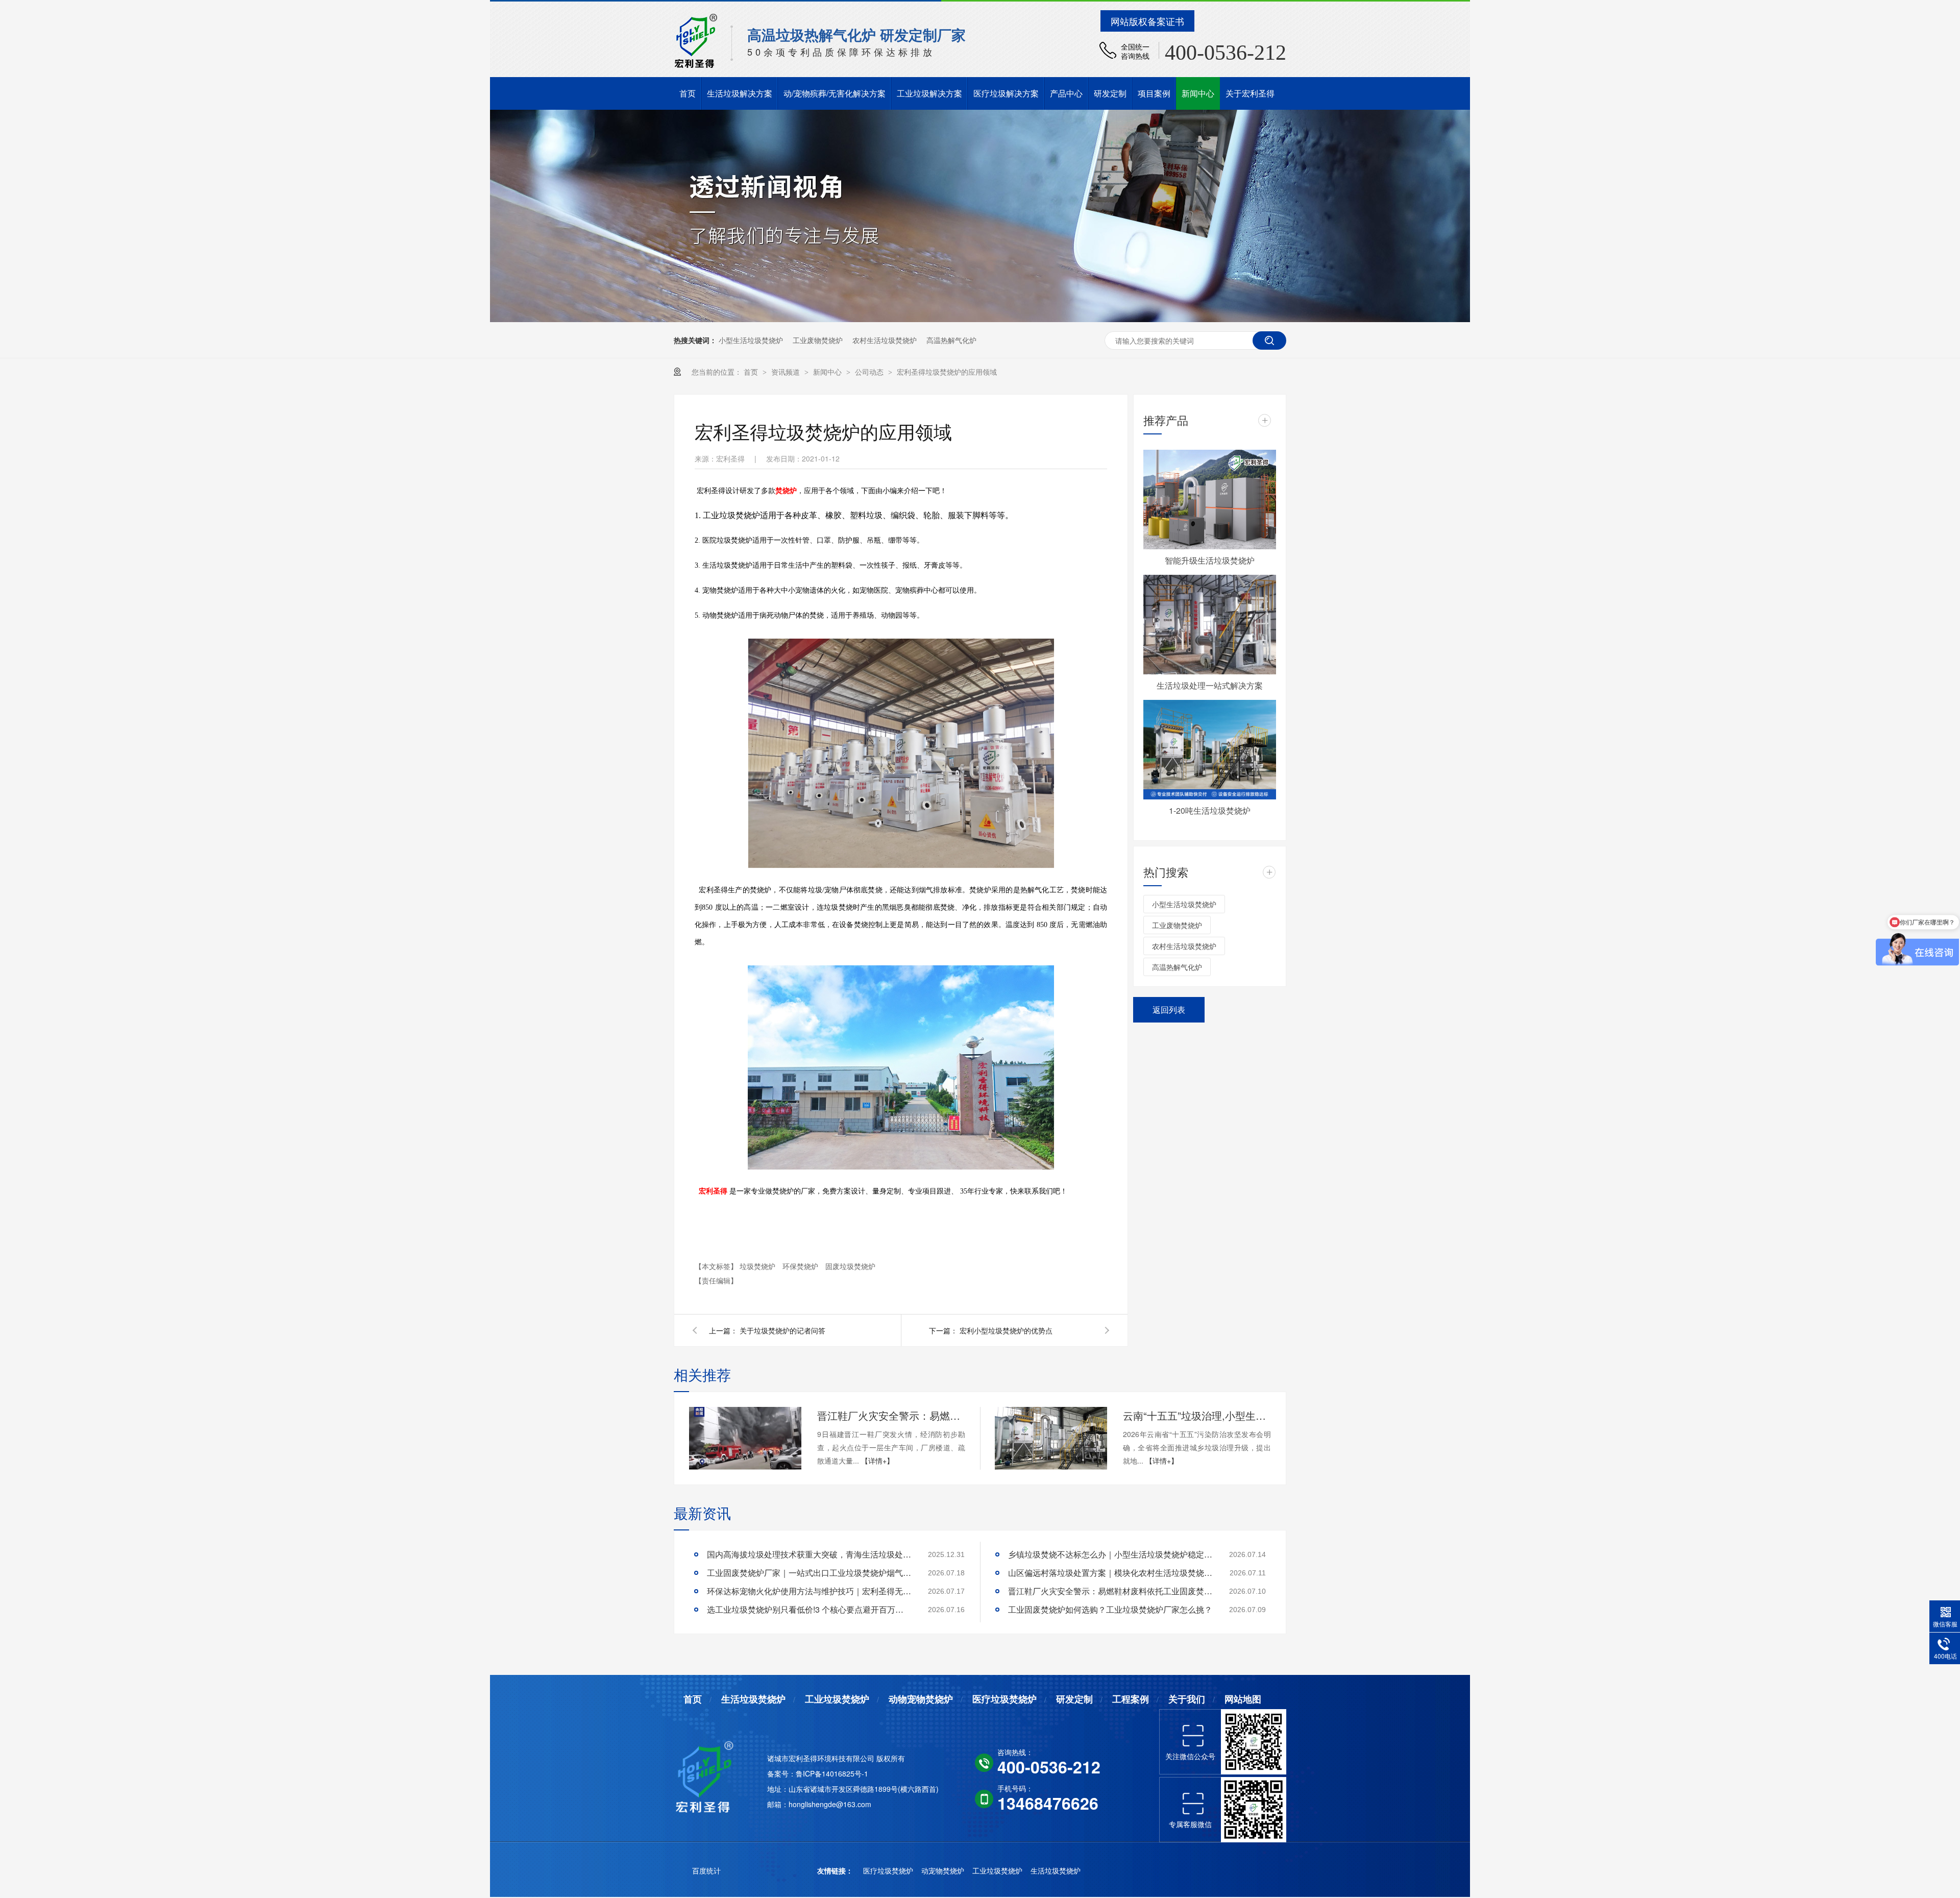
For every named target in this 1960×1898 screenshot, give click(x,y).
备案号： (781, 1773)
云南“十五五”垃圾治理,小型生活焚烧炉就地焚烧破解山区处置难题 (1197, 1415)
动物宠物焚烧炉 (921, 1699)
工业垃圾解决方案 (929, 93)
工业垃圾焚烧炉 (837, 1699)
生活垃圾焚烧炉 (753, 1699)
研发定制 (1110, 93)
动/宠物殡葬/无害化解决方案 (835, 93)
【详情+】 (877, 1461)
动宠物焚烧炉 (944, 1870)
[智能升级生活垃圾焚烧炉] (1210, 500)
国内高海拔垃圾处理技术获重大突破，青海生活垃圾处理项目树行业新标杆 (809, 1554)
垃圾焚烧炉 (758, 1266)
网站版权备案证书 (1147, 21)
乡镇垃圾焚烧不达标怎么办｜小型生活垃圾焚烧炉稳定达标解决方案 (1110, 1554)
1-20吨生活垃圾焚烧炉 (1210, 810)
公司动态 (870, 372)
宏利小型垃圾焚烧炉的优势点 (1006, 1330)
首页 (688, 93)
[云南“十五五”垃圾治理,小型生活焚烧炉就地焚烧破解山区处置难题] (1051, 1439)
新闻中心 (1198, 93)
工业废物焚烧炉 (818, 340)
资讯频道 (787, 372)
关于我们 (1187, 1699)
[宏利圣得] (708, 1775)
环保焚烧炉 (801, 1266)
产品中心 (1066, 93)
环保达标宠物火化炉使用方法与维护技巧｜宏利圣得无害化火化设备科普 (809, 1591)
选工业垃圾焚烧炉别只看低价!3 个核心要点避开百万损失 (809, 1609)
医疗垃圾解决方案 (1006, 93)
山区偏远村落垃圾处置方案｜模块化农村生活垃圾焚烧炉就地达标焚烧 (1110, 1573)
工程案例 (1131, 1699)
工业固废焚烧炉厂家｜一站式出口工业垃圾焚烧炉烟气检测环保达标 (809, 1573)
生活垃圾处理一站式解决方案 (1210, 685)
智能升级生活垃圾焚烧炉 (1210, 560)
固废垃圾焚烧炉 (850, 1266)
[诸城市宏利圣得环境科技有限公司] (696, 66)
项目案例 (1154, 93)
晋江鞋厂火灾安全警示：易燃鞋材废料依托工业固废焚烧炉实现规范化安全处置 (891, 1415)
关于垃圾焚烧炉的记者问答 (782, 1330)
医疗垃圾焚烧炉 (1004, 1699)
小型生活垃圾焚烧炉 (751, 340)
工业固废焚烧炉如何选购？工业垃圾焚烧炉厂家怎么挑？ (1110, 1609)
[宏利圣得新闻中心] (980, 319)
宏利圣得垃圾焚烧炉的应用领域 (947, 372)
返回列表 (1169, 1009)
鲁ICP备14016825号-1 (832, 1773)
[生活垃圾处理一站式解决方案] (1210, 625)
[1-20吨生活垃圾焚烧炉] (1210, 750)
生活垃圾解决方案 (740, 93)
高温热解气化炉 (951, 340)
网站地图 (1243, 1699)
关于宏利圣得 (1250, 93)
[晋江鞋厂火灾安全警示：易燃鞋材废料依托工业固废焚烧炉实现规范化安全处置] (745, 1439)
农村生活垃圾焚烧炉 (885, 340)
